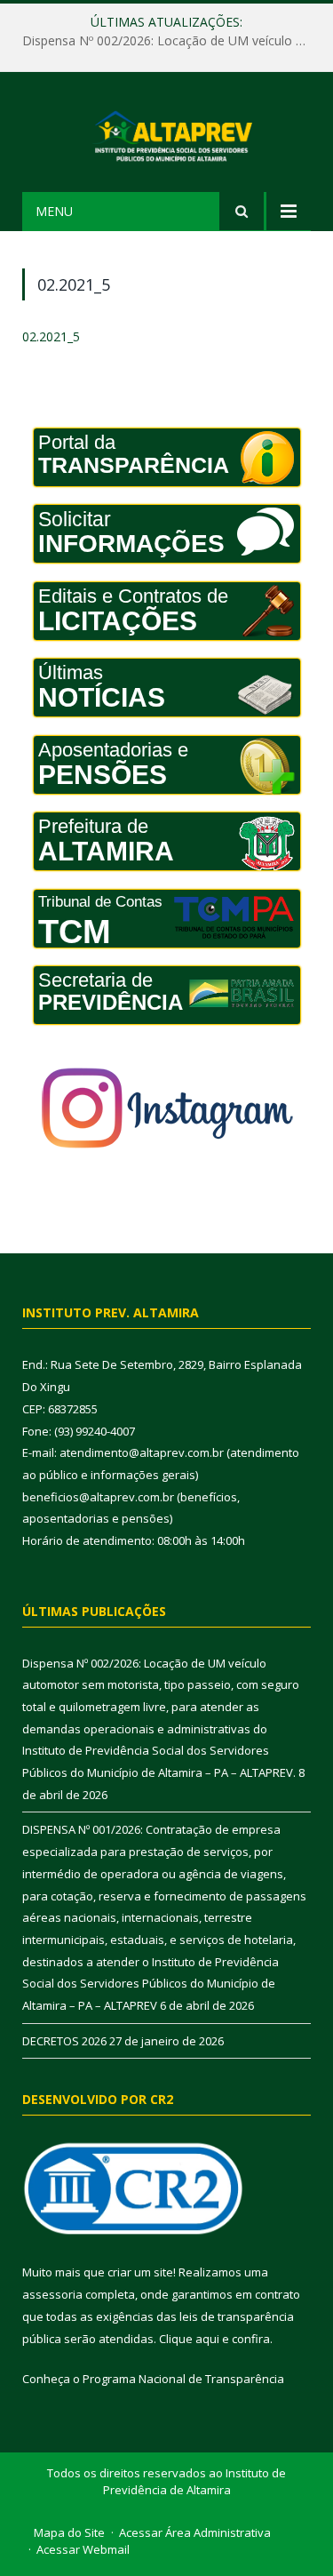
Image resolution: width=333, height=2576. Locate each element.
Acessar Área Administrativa (195, 2532)
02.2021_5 (51, 336)
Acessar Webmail (83, 2549)
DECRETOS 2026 (64, 2041)
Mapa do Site (69, 2532)
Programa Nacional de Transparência (183, 2379)
